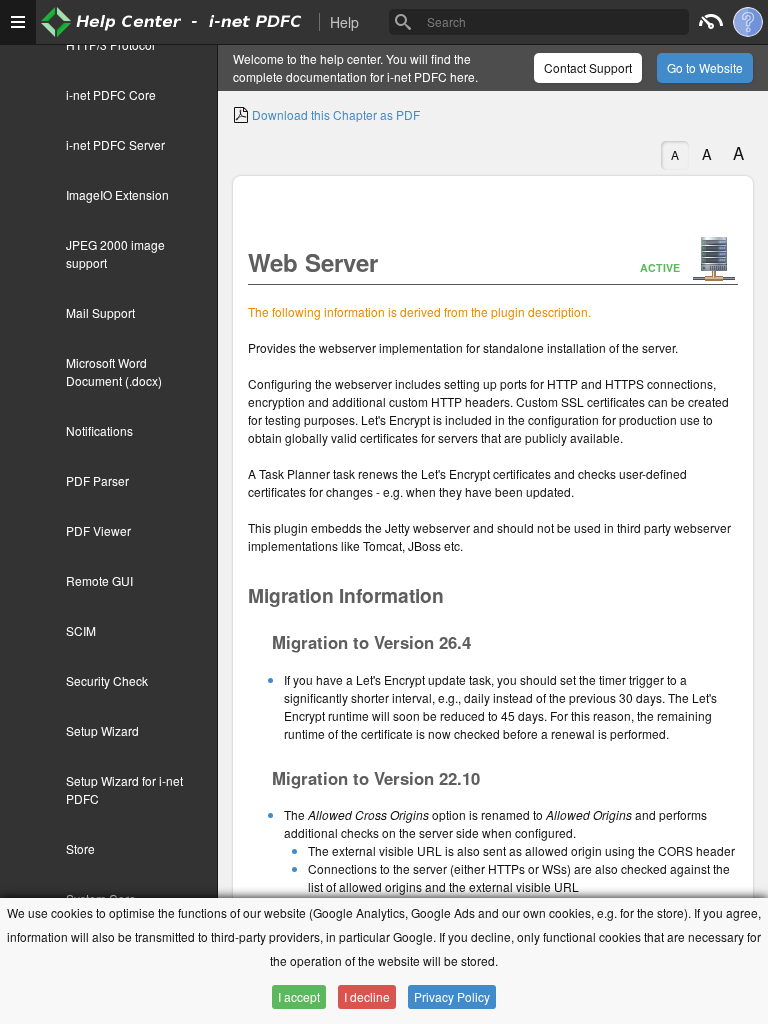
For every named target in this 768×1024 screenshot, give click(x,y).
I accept (299, 996)
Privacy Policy (452, 996)
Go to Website (705, 67)
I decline (367, 996)
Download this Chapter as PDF (334, 114)
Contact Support (588, 67)
